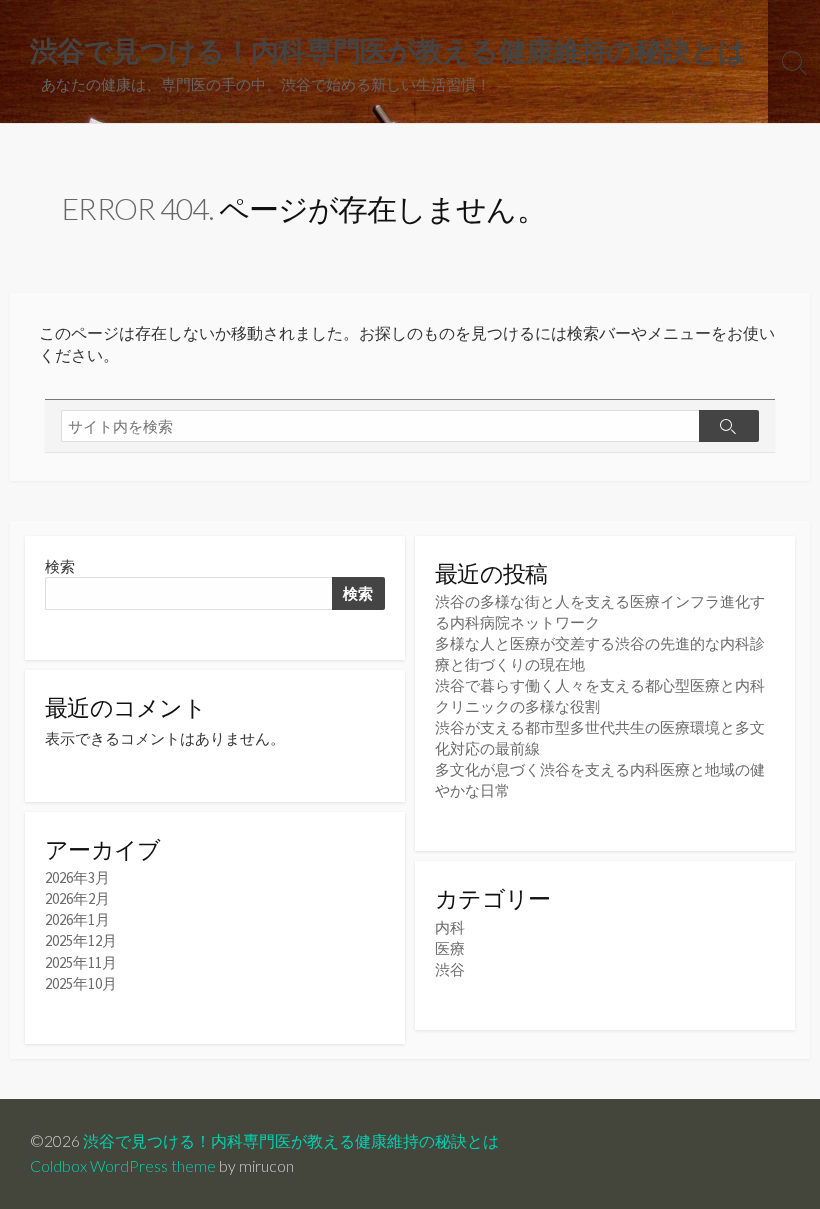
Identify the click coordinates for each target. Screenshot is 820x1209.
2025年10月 (81, 983)
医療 (450, 948)
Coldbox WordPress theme (123, 1166)
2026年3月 (77, 877)
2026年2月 (77, 898)
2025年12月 (81, 940)
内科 (450, 927)
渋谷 (450, 969)
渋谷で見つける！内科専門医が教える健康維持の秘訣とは (291, 1141)
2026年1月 (77, 919)
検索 (60, 566)
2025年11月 (81, 962)
